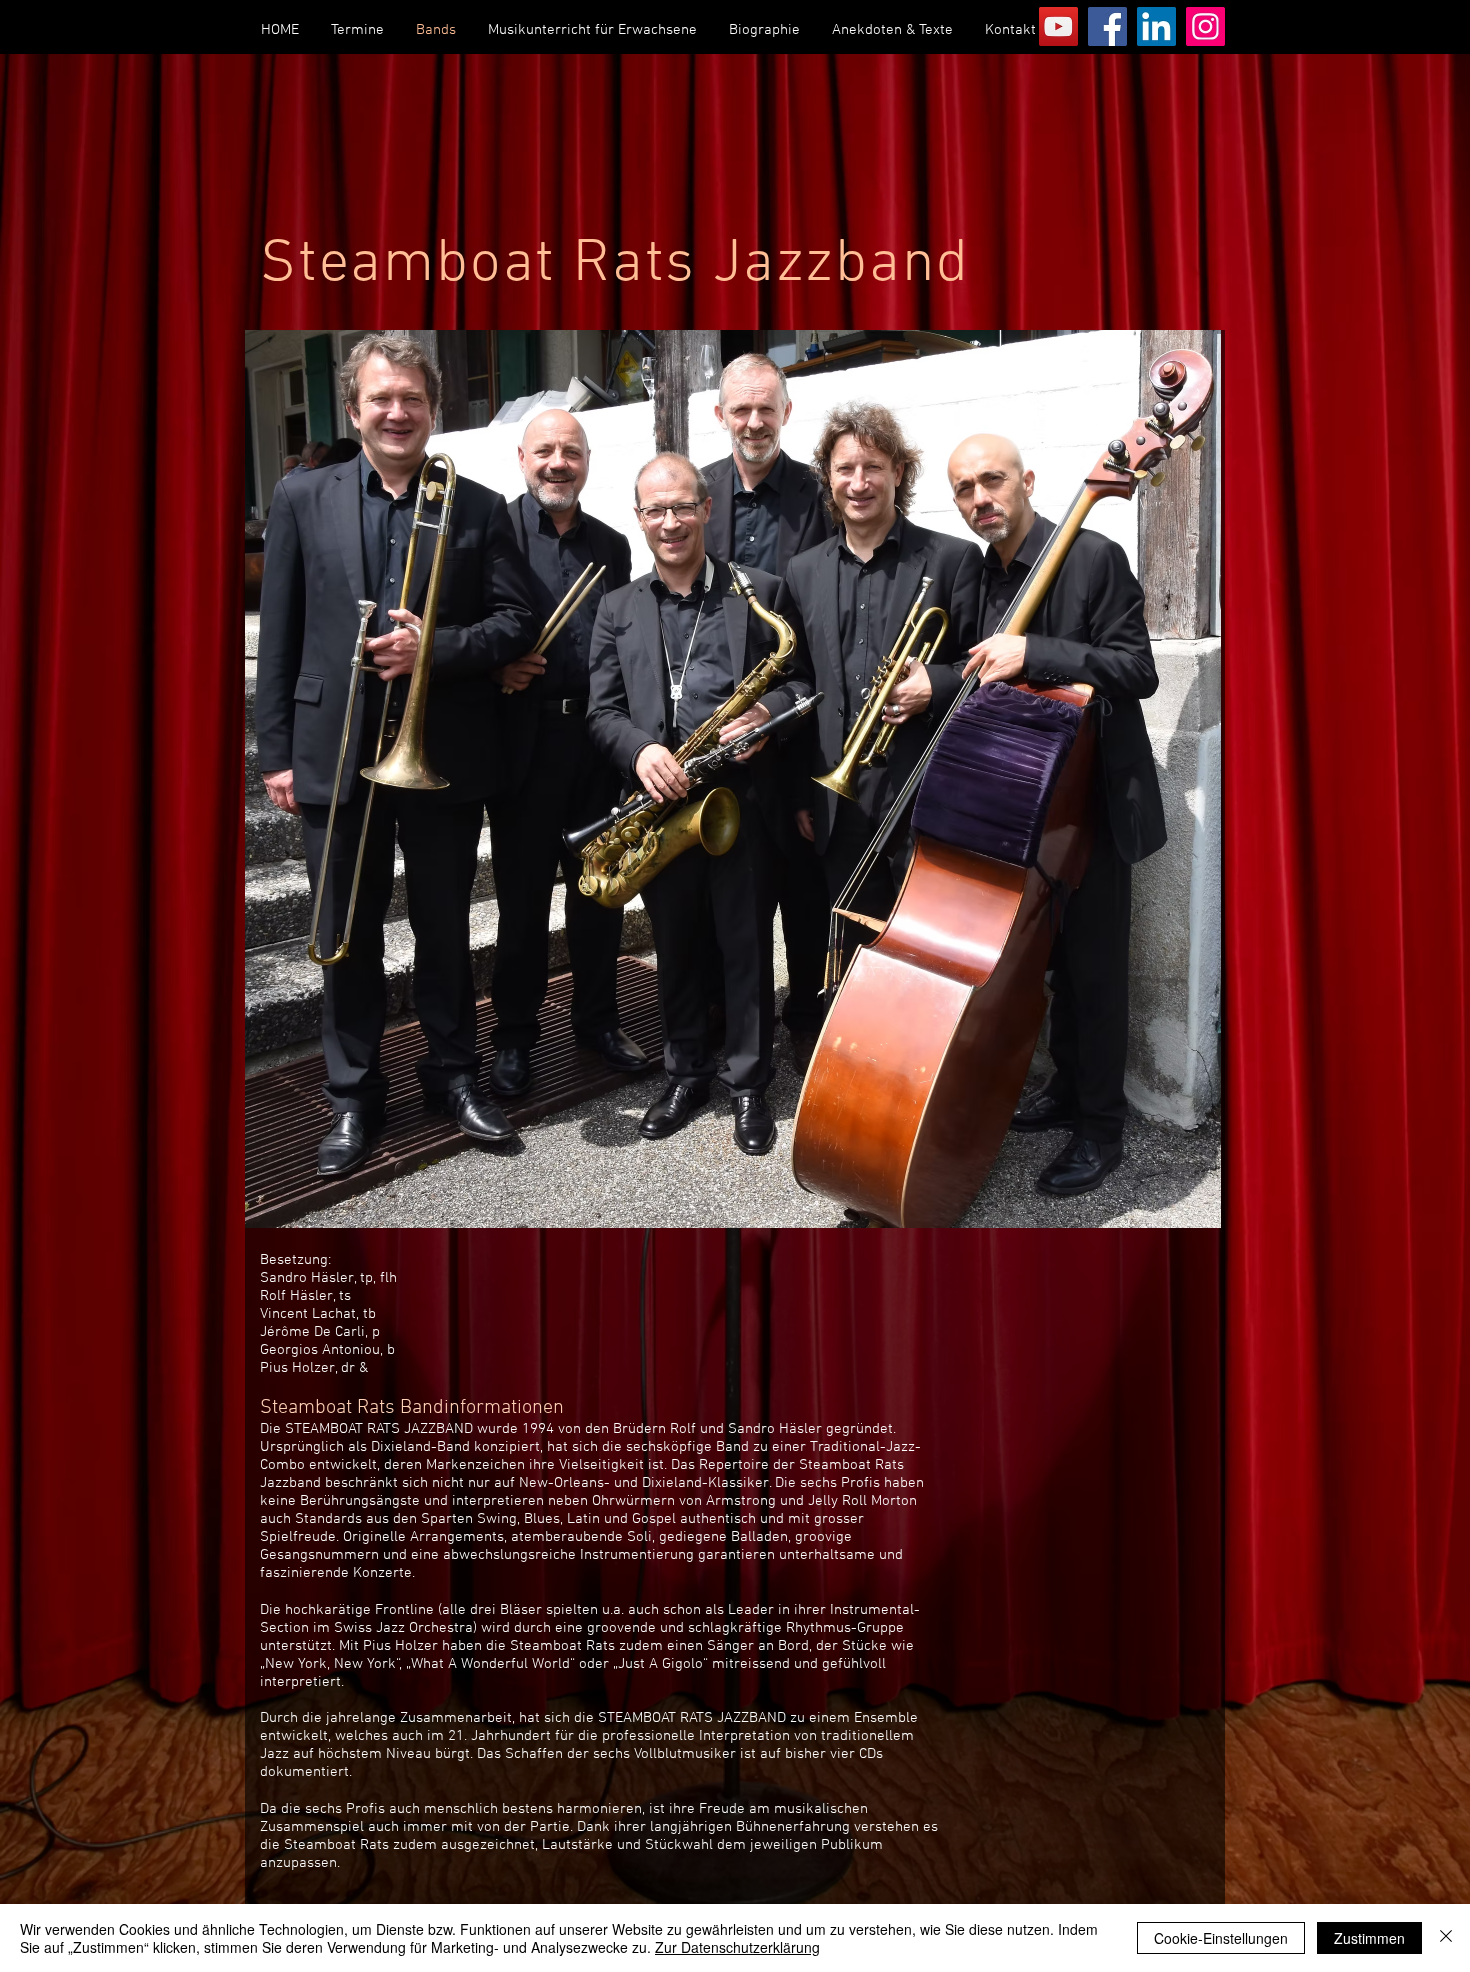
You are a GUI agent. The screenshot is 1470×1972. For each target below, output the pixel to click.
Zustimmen (1369, 1938)
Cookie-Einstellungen (1221, 1938)
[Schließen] (1446, 1938)
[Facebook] (1107, 26)
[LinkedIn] (1156, 26)
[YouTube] (1058, 26)
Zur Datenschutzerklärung (737, 1947)
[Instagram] (1205, 26)
